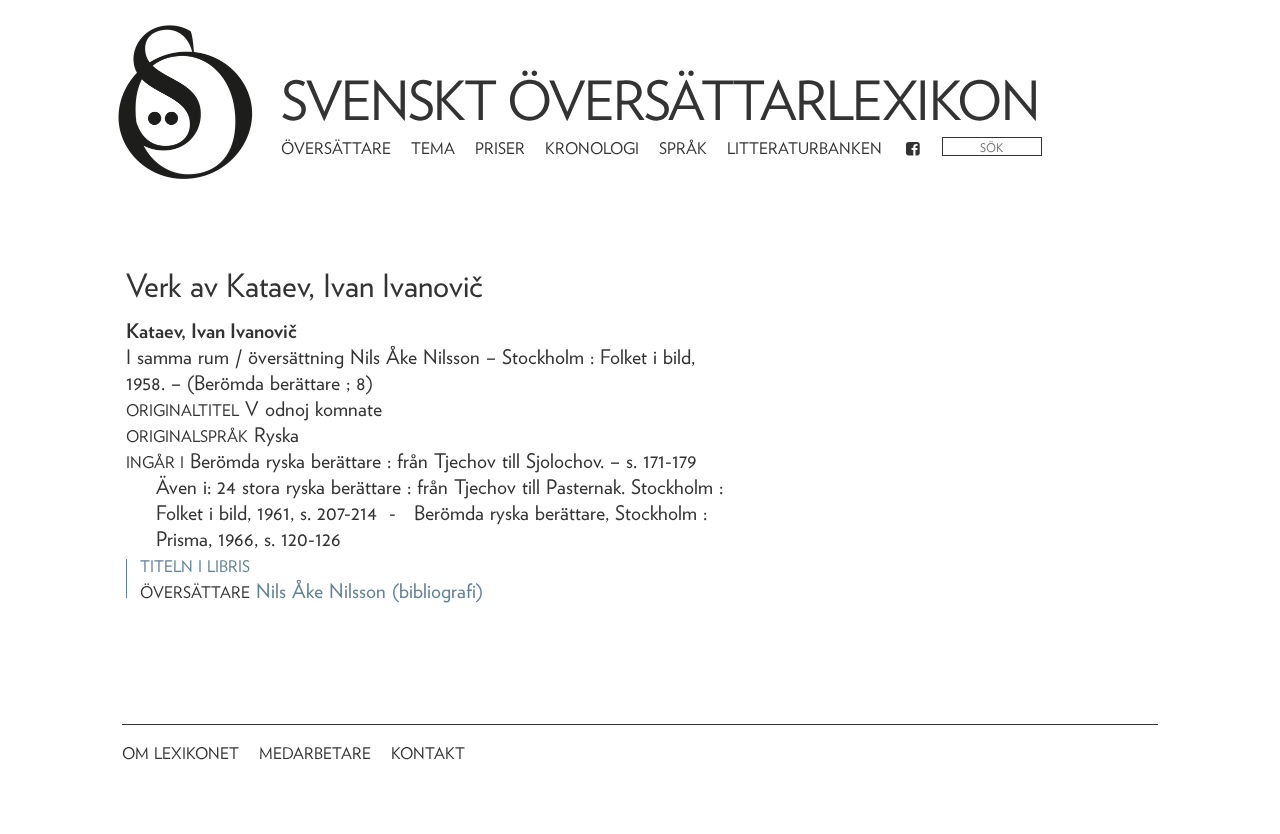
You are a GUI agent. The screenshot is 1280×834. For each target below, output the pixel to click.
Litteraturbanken (804, 148)
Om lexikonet (180, 753)
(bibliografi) (437, 591)
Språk (683, 148)
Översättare (336, 148)
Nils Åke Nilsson (321, 591)
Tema (433, 148)
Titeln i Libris (195, 566)
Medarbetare (315, 753)
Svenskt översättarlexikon (660, 100)
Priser (500, 148)
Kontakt (428, 753)
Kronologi (592, 148)
